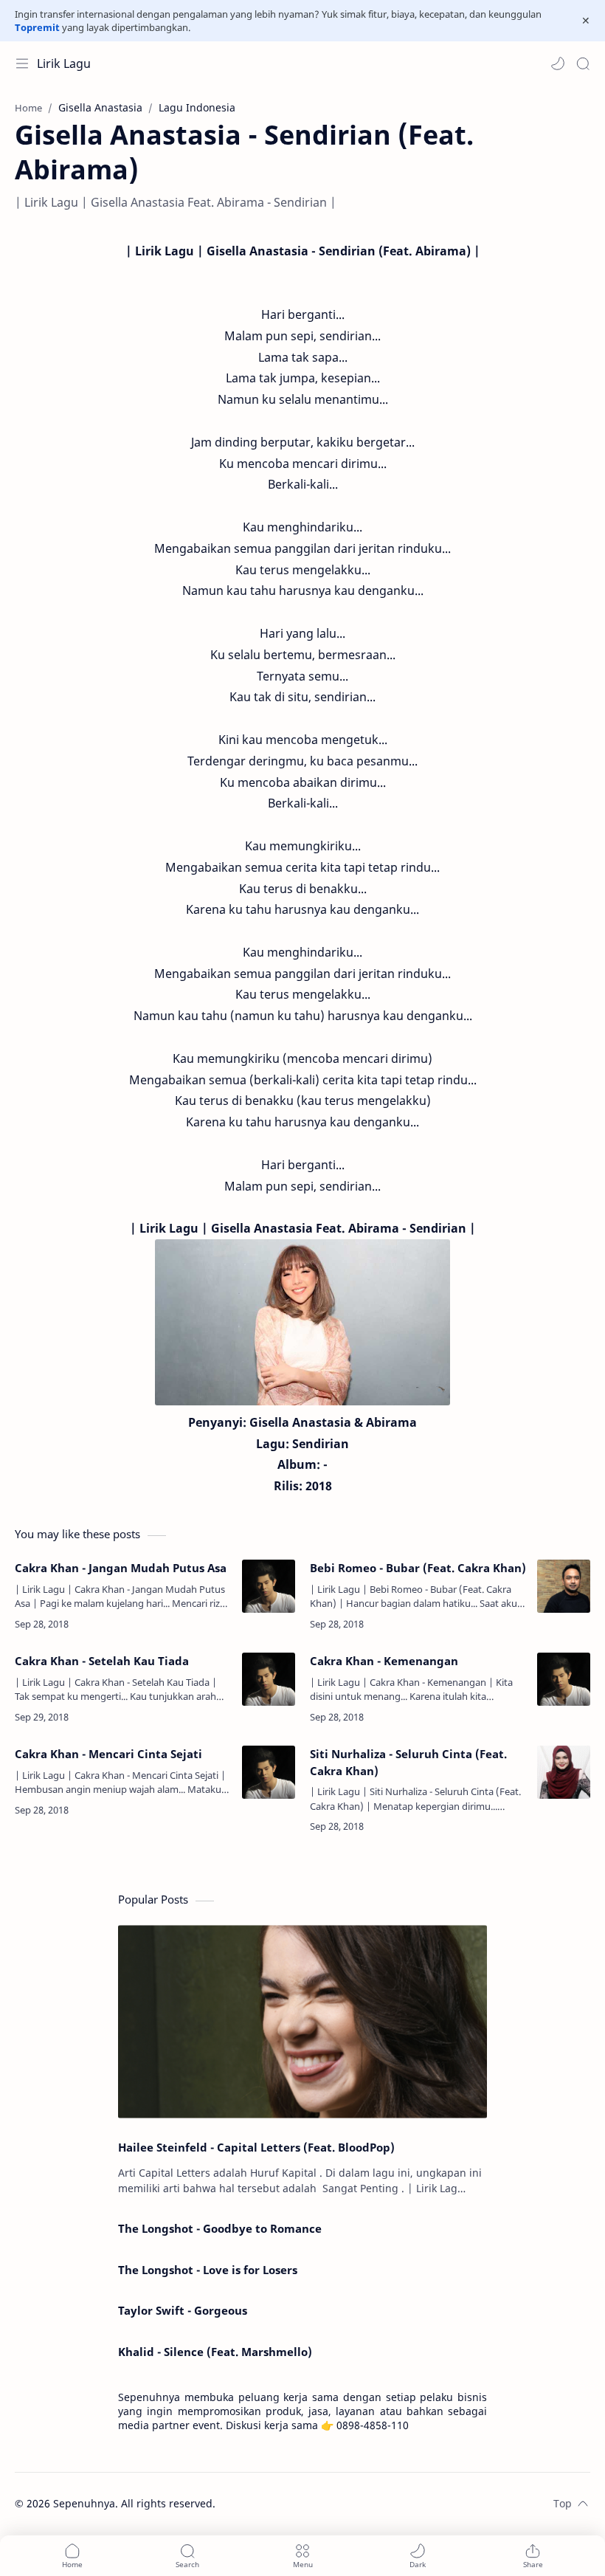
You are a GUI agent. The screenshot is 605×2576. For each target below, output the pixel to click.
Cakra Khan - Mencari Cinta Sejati (108, 1754)
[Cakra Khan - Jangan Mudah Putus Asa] (269, 1586)
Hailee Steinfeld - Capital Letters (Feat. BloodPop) (256, 2147)
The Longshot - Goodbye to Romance (220, 2228)
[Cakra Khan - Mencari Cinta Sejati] (269, 1772)
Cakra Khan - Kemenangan (384, 1661)
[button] (558, 63)
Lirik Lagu (64, 63)
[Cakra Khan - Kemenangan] (564, 1679)
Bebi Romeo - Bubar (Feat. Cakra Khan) (418, 1568)
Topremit (37, 27)
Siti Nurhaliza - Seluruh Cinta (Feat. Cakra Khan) (408, 1762)
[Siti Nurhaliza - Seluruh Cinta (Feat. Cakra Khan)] (564, 1772)
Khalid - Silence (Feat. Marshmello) (215, 2352)
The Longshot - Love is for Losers (208, 2270)
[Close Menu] (586, 21)
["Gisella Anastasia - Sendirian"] (302, 1322)
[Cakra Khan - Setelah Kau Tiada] (269, 1679)
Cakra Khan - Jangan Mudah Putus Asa (121, 1568)
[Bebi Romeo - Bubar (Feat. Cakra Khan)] (564, 1586)
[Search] (583, 63)
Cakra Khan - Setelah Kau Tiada (102, 1661)
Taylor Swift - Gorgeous (183, 2310)
